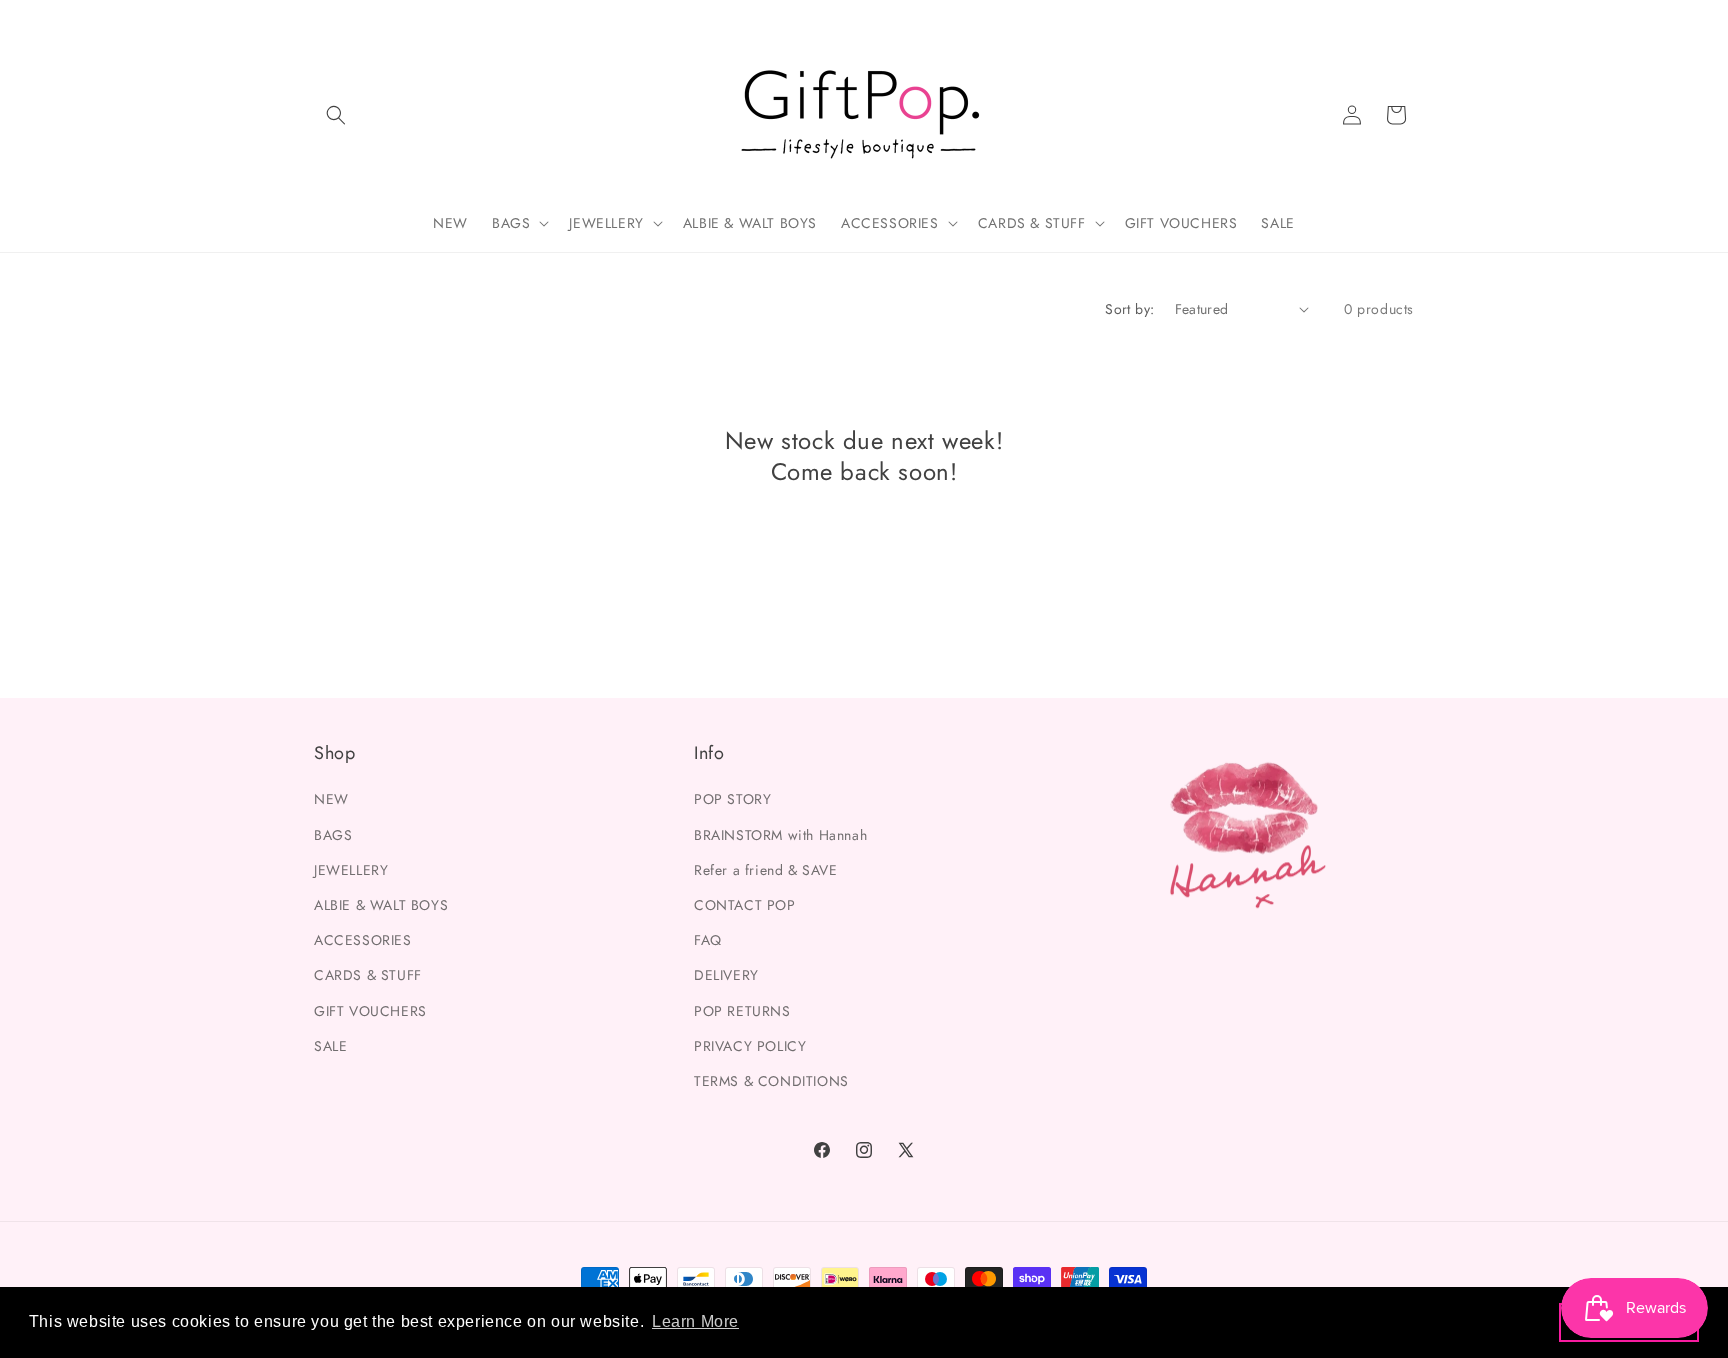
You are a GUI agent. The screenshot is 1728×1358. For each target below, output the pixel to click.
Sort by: (1129, 309)
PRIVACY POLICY (750, 1045)
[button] (336, 115)
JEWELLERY (351, 869)
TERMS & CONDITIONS (771, 1080)
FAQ (708, 940)
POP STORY (732, 799)
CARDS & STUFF (368, 975)
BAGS (333, 834)
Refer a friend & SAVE (766, 869)
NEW (331, 799)
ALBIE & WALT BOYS (381, 904)
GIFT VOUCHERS (370, 1010)
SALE (330, 1045)
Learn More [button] (695, 1321)
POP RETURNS (742, 1010)
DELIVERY (726, 975)
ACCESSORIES (363, 940)
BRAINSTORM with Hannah (780, 834)
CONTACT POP (745, 904)
